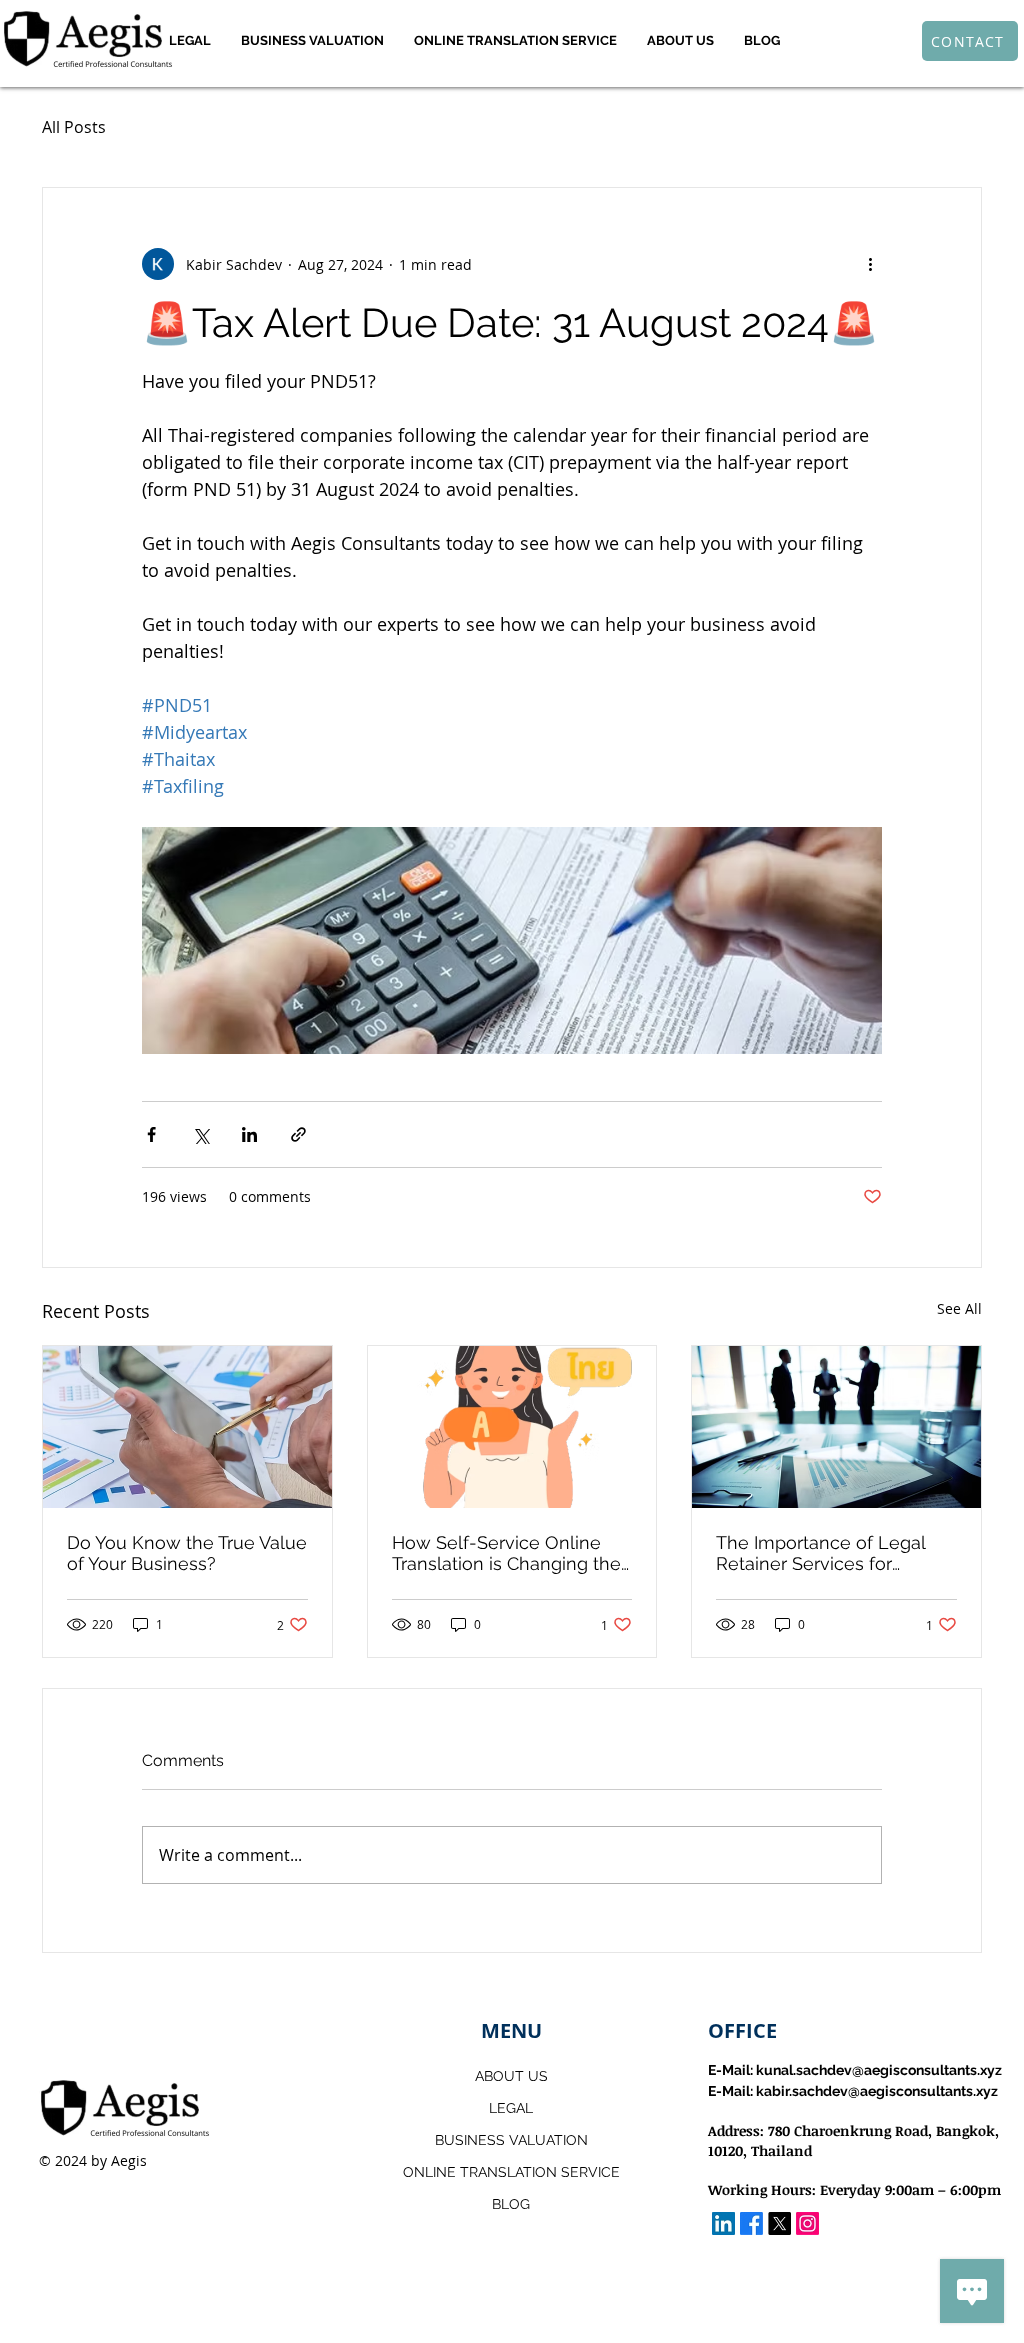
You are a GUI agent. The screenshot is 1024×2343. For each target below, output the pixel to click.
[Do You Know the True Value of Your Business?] (187, 1427)
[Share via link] (298, 1134)
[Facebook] (751, 2223)
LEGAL (511, 2108)
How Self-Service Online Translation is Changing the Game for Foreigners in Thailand (506, 1553)
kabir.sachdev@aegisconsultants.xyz (877, 2091)
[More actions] (870, 264)
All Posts (74, 127)
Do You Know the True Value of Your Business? (187, 1553)
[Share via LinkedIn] (249, 1134)
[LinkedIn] (723, 2223)
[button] (190, 41)
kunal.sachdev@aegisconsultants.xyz (879, 2070)
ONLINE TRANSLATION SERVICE (511, 2172)
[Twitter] (779, 2223)
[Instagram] (807, 2223)
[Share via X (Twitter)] (200, 1134)
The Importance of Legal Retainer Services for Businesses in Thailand (820, 1553)
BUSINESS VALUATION (511, 2140)
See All (959, 1308)
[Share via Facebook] (151, 1134)
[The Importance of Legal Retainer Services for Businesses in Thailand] (836, 1427)
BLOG (511, 2204)
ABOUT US (511, 2076)
